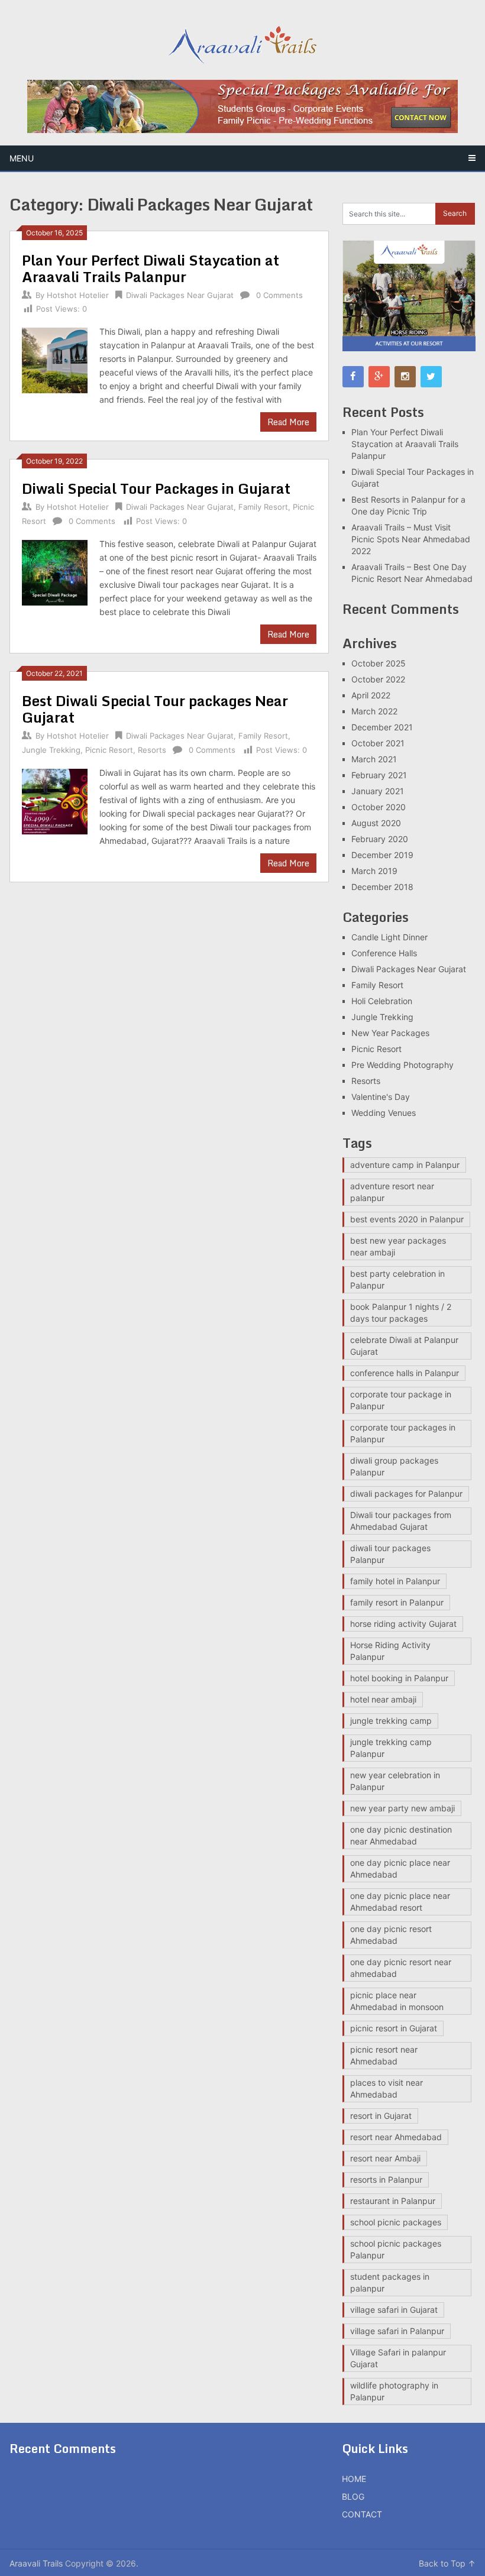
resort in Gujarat (381, 2116)
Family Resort (263, 507)
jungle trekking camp (391, 1721)
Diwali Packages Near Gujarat (180, 295)
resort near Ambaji (385, 2158)
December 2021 (382, 727)
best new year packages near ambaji (398, 1246)
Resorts (152, 750)
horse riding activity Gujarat (403, 1624)
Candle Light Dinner (389, 937)
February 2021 (379, 775)
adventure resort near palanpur (392, 1192)
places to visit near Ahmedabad (387, 2088)
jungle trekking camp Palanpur (391, 1748)
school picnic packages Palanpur (396, 2249)
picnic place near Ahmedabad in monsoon (397, 2001)
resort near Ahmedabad (396, 2137)
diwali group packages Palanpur (394, 1466)
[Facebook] (353, 377)
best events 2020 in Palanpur (407, 1219)
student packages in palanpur (390, 2282)
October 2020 (379, 807)
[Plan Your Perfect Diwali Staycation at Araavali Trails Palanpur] (55, 359)
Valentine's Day (381, 1097)
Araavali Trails (36, 2563)
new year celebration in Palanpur (395, 1781)
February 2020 (380, 839)
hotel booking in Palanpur (399, 1678)
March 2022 (374, 711)
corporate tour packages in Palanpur (403, 1433)
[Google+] (379, 377)
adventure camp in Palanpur (405, 1165)
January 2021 (378, 791)
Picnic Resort (109, 750)
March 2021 (374, 759)
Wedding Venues (384, 1113)
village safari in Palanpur (397, 2331)
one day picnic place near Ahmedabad (400, 1868)
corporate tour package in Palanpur (401, 1400)
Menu (22, 158)
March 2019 (374, 871)
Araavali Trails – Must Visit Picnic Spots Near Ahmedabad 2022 (411, 539)
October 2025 (379, 663)
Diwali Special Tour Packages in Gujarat (156, 488)
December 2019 (382, 855)
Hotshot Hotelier (78, 295)
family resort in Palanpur (397, 1602)
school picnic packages (396, 2222)
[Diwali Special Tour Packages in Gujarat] (55, 571)
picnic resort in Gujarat (394, 2028)
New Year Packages (390, 1033)
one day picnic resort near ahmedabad (401, 1968)
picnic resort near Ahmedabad (384, 2055)
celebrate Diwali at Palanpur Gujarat (404, 1346)
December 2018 (382, 887)
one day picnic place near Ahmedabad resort (400, 1902)
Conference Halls (384, 953)
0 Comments (279, 295)
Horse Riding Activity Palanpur (390, 1651)
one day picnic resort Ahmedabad (391, 1935)
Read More (288, 422)
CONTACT (362, 2514)
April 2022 (371, 695)
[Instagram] (405, 377)
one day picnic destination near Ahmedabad (401, 1835)
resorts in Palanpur (386, 2179)
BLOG (353, 2496)
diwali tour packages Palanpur (390, 1554)
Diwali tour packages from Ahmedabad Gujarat (401, 1521)
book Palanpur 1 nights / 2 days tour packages (401, 1313)
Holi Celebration (382, 1001)
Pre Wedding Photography (402, 1065)
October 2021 (378, 743)
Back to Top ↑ (447, 2563)
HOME (354, 2479)
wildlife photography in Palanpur (394, 2391)
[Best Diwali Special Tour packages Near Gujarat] (55, 800)
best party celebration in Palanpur (397, 1279)
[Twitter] (431, 377)
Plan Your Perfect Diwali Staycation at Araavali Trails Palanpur (151, 268)
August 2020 (376, 823)
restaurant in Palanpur (393, 2201)
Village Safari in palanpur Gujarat (398, 2358)
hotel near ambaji (383, 1699)
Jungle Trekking (51, 750)
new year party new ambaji (402, 1808)
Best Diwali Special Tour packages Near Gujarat (155, 709)
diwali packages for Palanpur (406, 1494)
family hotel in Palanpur (395, 1581)
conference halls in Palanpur (405, 1373)
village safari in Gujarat (394, 2310)
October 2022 (378, 679)
